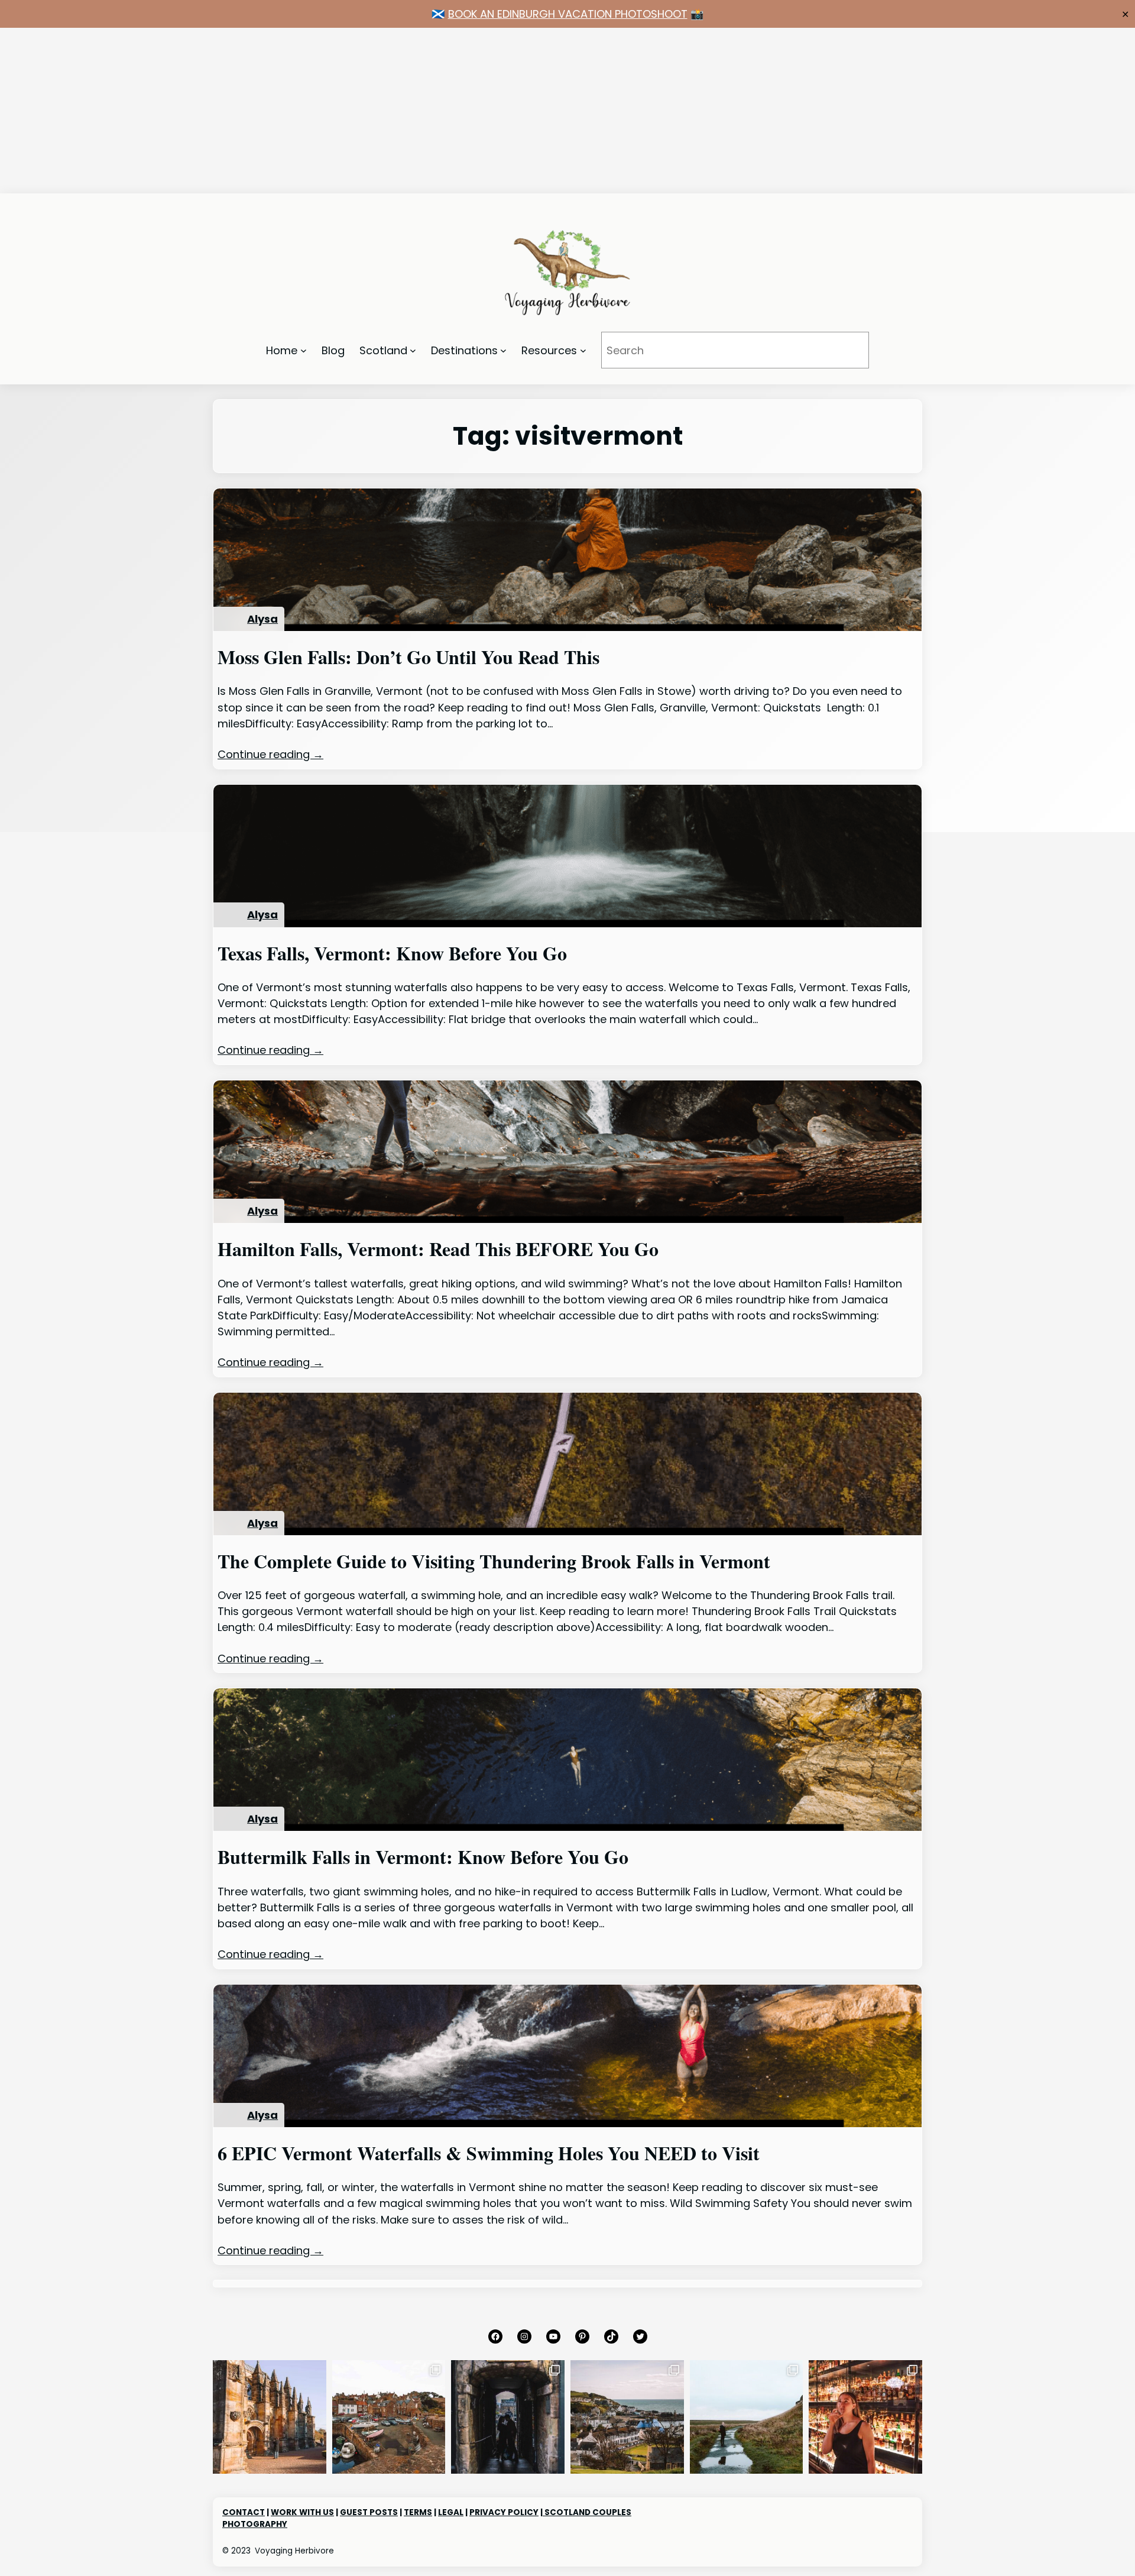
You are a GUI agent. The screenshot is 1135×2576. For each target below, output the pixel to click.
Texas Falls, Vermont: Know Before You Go (392, 953)
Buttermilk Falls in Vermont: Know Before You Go (423, 1857)
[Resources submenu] (583, 350)
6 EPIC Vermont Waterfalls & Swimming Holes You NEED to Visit (489, 2153)
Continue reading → (270, 754)
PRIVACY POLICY (504, 2512)
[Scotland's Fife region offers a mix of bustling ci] (389, 2417)
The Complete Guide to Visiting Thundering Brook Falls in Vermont (494, 1561)
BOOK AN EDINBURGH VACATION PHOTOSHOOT (568, 14)
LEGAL (451, 2512)
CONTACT (244, 2512)
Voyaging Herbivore (294, 2551)
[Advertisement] (355, 111)
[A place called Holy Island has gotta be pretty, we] (747, 2417)
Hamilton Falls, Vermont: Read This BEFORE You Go (438, 1249)
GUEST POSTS (369, 2512)
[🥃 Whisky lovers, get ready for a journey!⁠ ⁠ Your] (865, 2417)
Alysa (262, 619)
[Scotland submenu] (413, 350)
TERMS (418, 2512)
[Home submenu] (304, 350)
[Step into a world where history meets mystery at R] (270, 2417)
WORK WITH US (302, 2512)
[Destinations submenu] (503, 350)
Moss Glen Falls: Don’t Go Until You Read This (408, 657)
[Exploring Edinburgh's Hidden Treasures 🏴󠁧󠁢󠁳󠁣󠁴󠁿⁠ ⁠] (508, 2417)
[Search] (844, 350)
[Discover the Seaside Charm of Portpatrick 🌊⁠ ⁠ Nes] (627, 2417)
